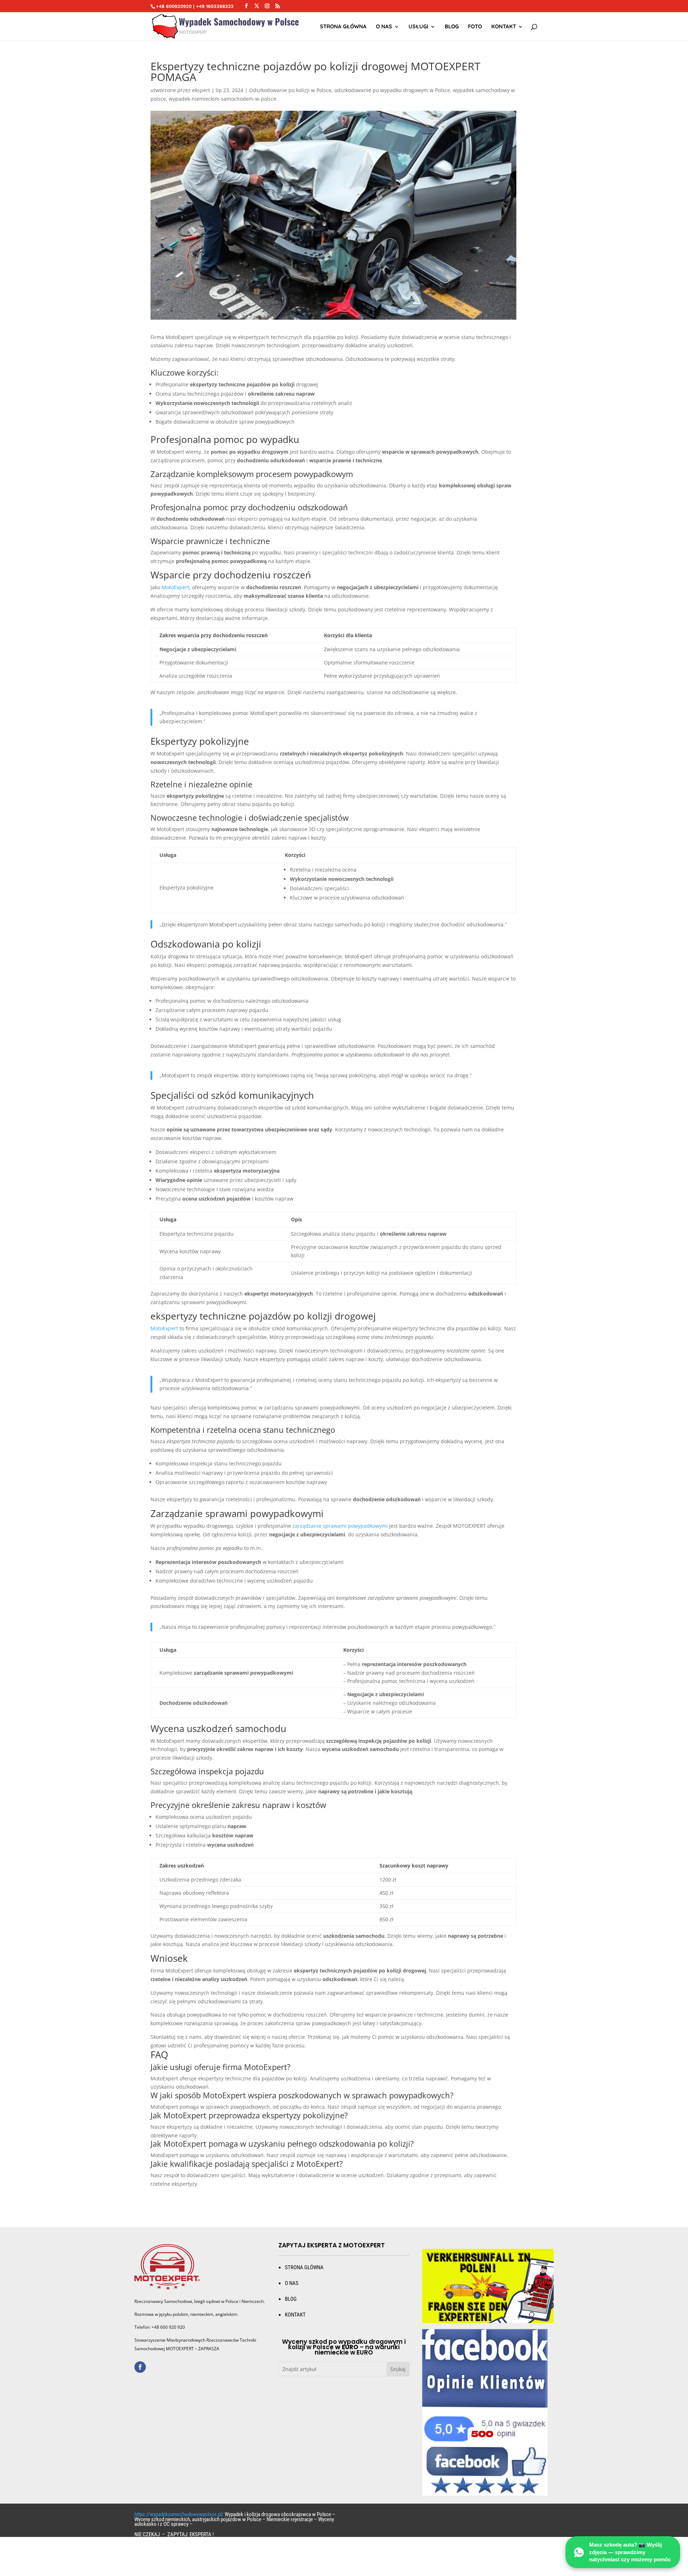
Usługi (418, 27)
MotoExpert (175, 587)
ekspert (201, 90)
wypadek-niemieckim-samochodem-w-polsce (223, 99)
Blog (452, 27)
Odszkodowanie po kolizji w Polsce (290, 90)
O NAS (384, 27)
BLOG (291, 2299)
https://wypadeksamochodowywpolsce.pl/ (179, 2514)
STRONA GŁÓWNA (343, 27)
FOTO (475, 27)
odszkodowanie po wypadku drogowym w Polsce (392, 90)
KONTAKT (295, 2315)
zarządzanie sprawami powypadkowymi (340, 1526)
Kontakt (504, 27)
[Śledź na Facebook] (140, 2367)
